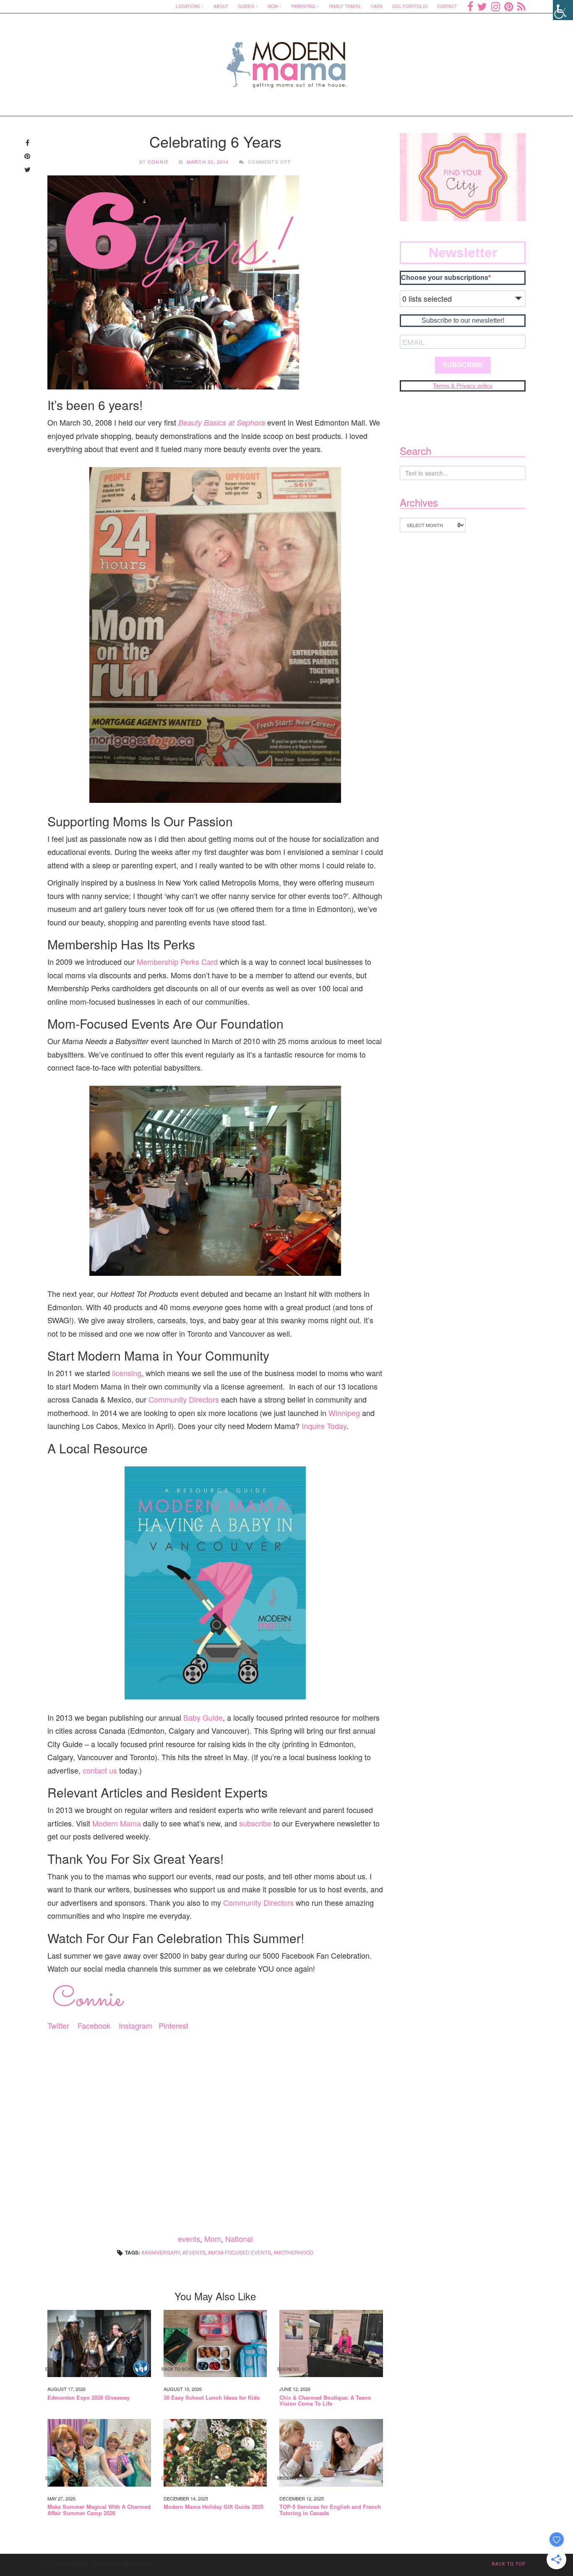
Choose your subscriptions (445, 278)
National (239, 2239)
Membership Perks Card (177, 961)
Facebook (94, 2025)
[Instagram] (496, 6)
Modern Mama (117, 1823)
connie (158, 162)
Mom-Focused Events (241, 2252)
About (221, 6)
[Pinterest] (509, 6)
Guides (246, 6)
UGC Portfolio (410, 6)
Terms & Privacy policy (463, 386)
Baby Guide (203, 1717)
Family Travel (345, 6)
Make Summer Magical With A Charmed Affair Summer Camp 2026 (99, 2510)
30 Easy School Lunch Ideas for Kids (212, 2398)
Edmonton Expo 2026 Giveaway (89, 2398)
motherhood (295, 2252)
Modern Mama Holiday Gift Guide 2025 (214, 2507)
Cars (377, 6)
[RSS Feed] (521, 6)
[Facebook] (470, 6)
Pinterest (173, 2025)
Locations (188, 6)
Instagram (135, 2025)
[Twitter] (482, 6)
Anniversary (162, 2252)
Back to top (509, 2564)
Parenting (303, 6)
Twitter (58, 2025)
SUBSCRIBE (463, 365)
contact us (100, 1770)
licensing (127, 1373)
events (189, 2239)
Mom (273, 6)
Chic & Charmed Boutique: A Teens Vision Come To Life (325, 2401)
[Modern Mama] (287, 59)
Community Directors (184, 1399)
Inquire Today (324, 1426)
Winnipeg (344, 1413)
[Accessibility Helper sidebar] (563, 10)
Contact (447, 6)
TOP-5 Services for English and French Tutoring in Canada (330, 2510)
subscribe (255, 1823)
